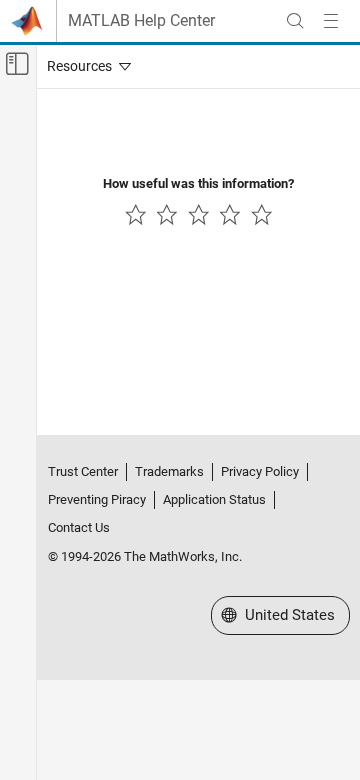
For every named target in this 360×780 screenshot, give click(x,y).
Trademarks (169, 471)
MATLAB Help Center (141, 21)
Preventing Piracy (97, 499)
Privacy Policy (260, 471)
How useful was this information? (198, 183)
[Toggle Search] (295, 21)
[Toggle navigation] (85, 66)
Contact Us (79, 527)
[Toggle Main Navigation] (331, 21)
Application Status (214, 499)
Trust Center (83, 471)
